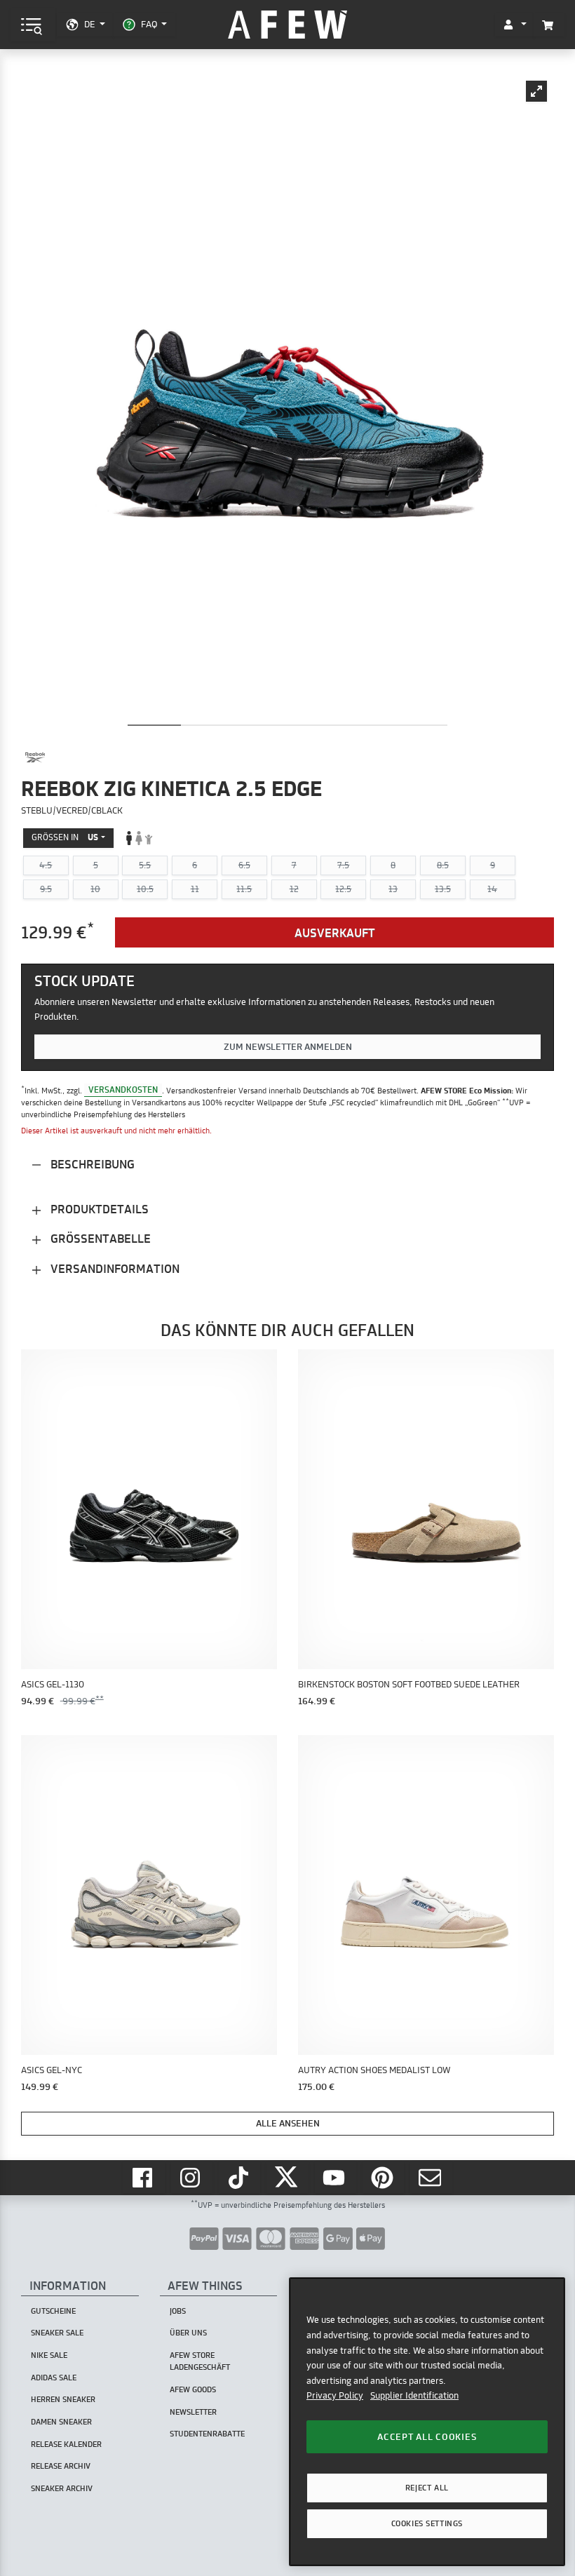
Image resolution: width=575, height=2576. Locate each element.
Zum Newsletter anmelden (288, 1046)
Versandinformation (114, 1268)
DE (89, 24)
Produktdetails (98, 1209)
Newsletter (193, 2412)
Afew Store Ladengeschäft (200, 2361)
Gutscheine (53, 2311)
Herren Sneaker (63, 2399)
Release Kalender (66, 2444)
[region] (427, 2421)
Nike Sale (49, 2355)
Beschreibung (91, 1164)
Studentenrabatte (207, 2434)
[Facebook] (144, 2177)
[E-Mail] (431, 2177)
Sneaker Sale (57, 2333)
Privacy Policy (335, 2395)
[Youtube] (336, 2177)
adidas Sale (54, 2378)
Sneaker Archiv (62, 2488)
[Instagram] (192, 2177)
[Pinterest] (384, 2177)
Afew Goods (193, 2389)
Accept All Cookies (427, 2436)
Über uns (188, 2333)
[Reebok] (35, 757)
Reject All (427, 2488)
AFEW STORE (287, 25)
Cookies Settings (427, 2523)
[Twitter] (287, 2177)
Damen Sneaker (61, 2422)
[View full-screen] (536, 91)
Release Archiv (61, 2466)
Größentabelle (99, 1238)
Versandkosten (123, 1090)
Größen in (65, 837)
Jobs (178, 2311)
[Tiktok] (240, 2177)
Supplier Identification (414, 2395)
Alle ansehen (288, 2123)
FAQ (149, 24)
